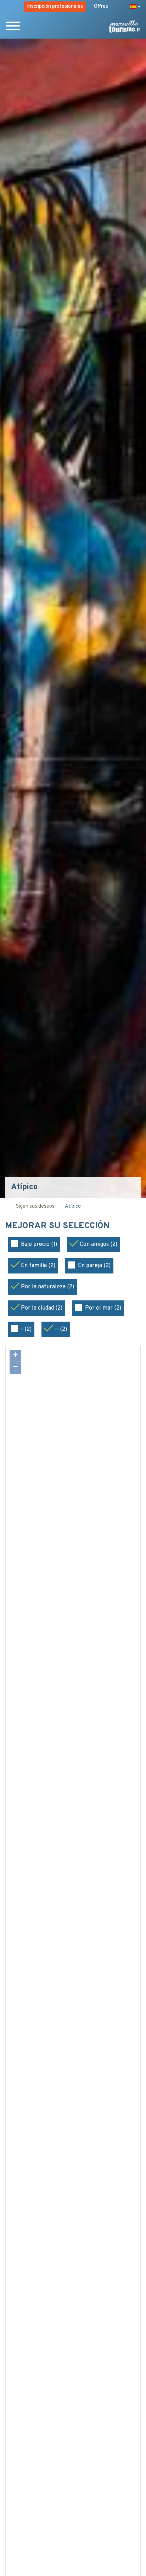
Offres (101, 7)
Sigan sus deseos (35, 1206)
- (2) (26, 1329)
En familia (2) (38, 1266)
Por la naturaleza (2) (47, 1287)
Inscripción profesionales (55, 7)
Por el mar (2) (103, 1308)
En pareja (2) (94, 1266)
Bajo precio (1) (39, 1244)
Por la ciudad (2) (42, 1308)
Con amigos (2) (99, 1244)
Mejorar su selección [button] (58, 1226)
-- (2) (61, 1329)
